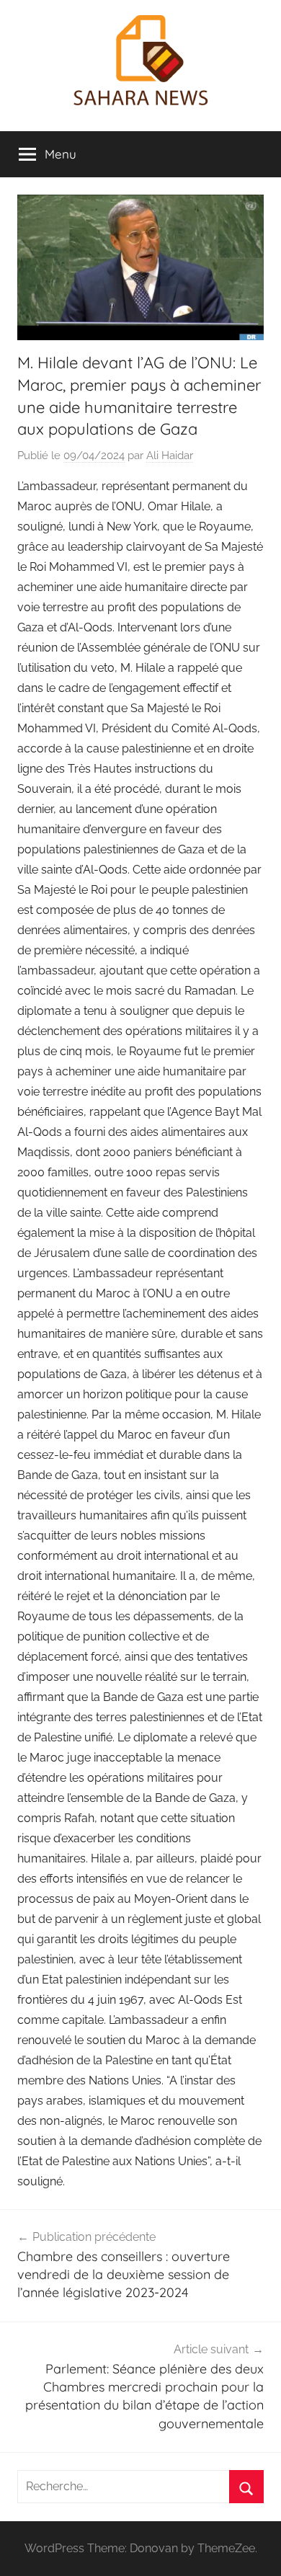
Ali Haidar (170, 456)
